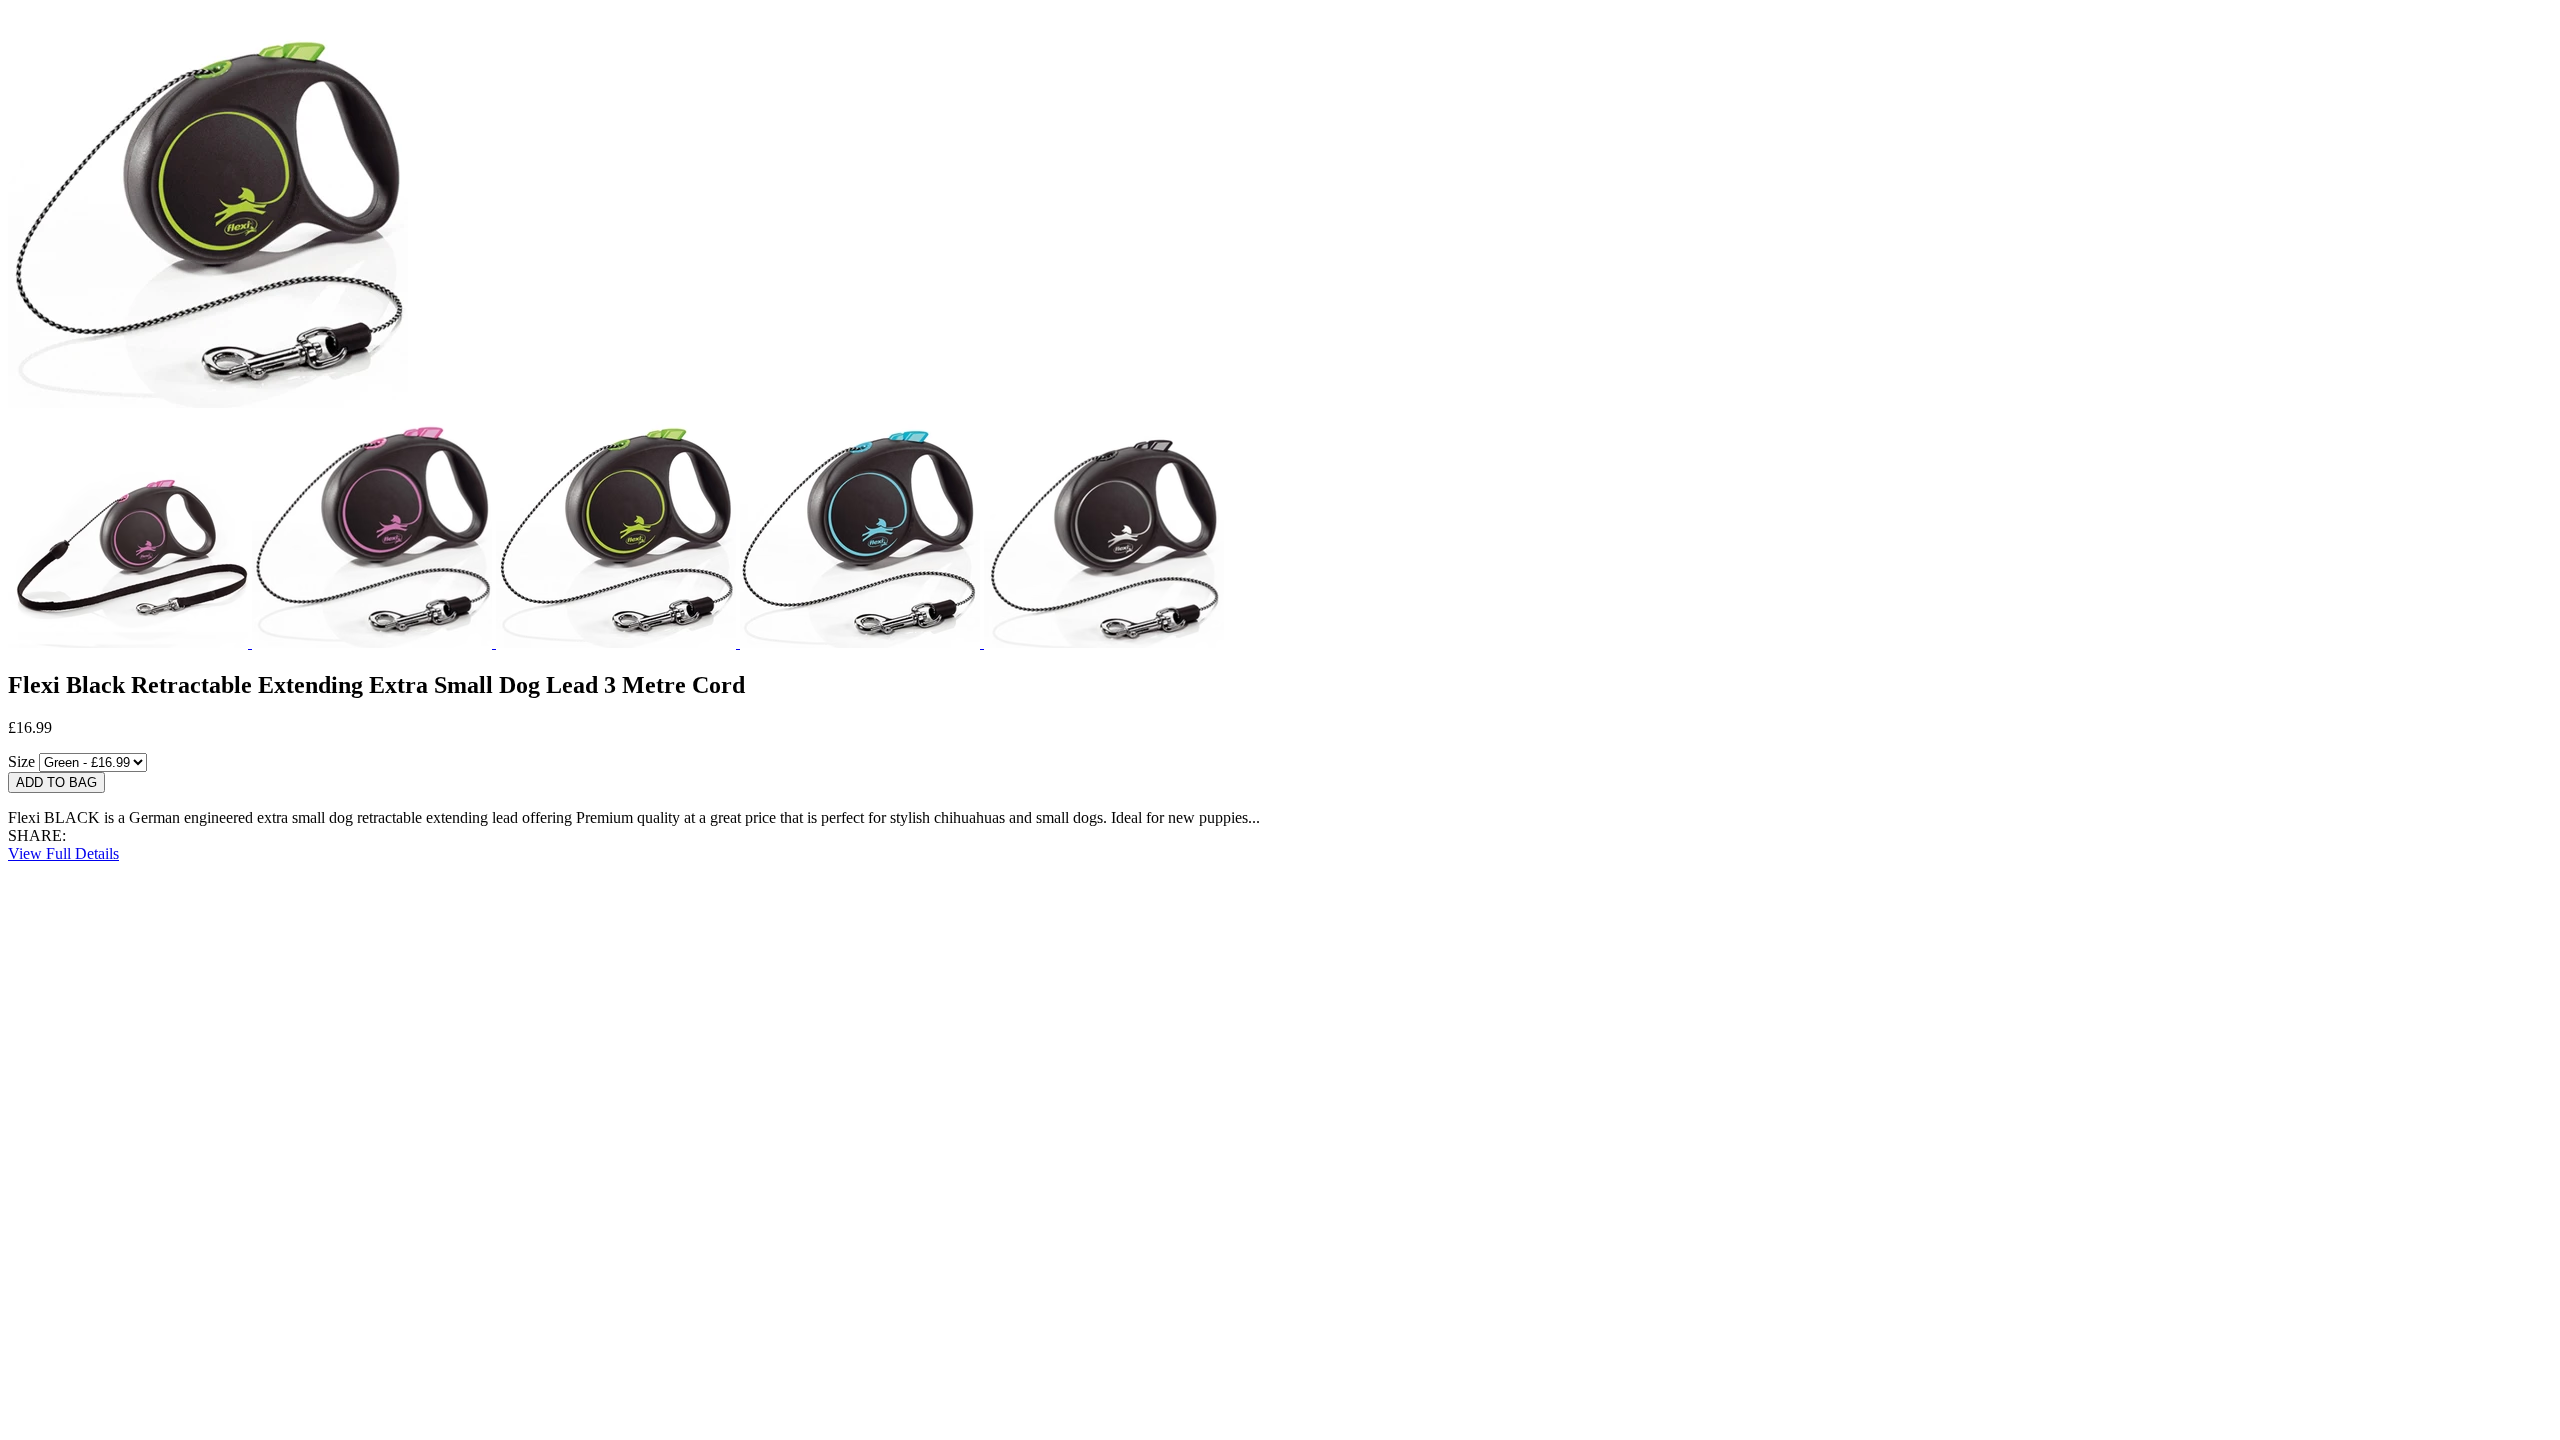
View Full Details (63, 853)
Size (21, 761)
